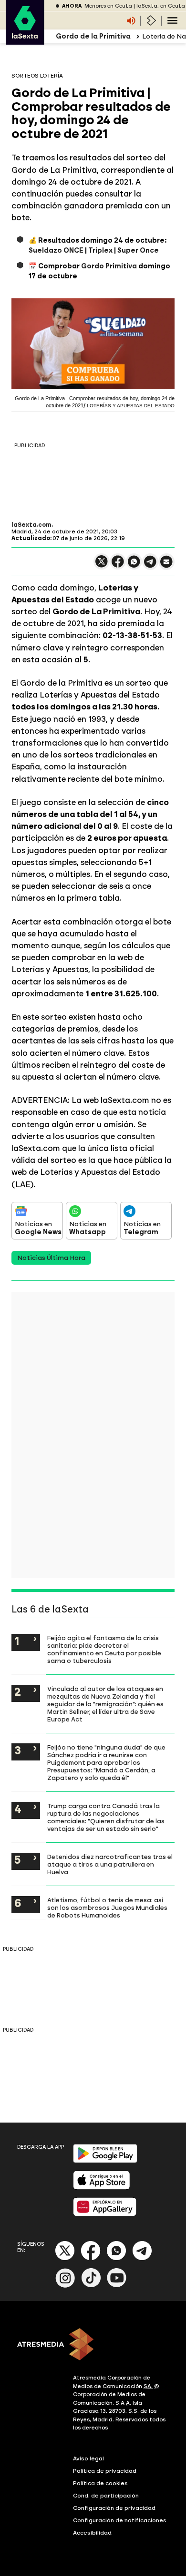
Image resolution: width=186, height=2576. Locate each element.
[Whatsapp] (116, 2258)
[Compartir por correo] (166, 566)
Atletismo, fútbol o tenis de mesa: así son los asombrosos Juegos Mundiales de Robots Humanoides (107, 1907)
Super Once (138, 251)
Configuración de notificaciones (120, 2520)
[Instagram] (65, 2286)
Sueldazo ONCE (56, 251)
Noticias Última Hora (51, 1258)
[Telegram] (142, 2258)
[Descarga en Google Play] (105, 2161)
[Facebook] (91, 2258)
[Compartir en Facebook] (118, 565)
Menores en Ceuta (108, 6)
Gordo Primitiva (109, 266)
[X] (102, 565)
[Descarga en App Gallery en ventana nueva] (105, 2214)
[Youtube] (117, 2286)
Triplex (100, 251)
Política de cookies (100, 2483)
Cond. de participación (106, 2496)
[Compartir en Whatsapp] (134, 565)
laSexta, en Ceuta (161, 6)
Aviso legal (88, 2458)
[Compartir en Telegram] (150, 566)
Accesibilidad (92, 2533)
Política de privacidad (105, 2471)
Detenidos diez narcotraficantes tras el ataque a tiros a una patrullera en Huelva (110, 1864)
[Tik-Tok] (91, 2286)
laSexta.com (31, 525)
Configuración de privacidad (114, 2508)
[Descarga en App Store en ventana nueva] (102, 2188)
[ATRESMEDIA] (93, 2345)
